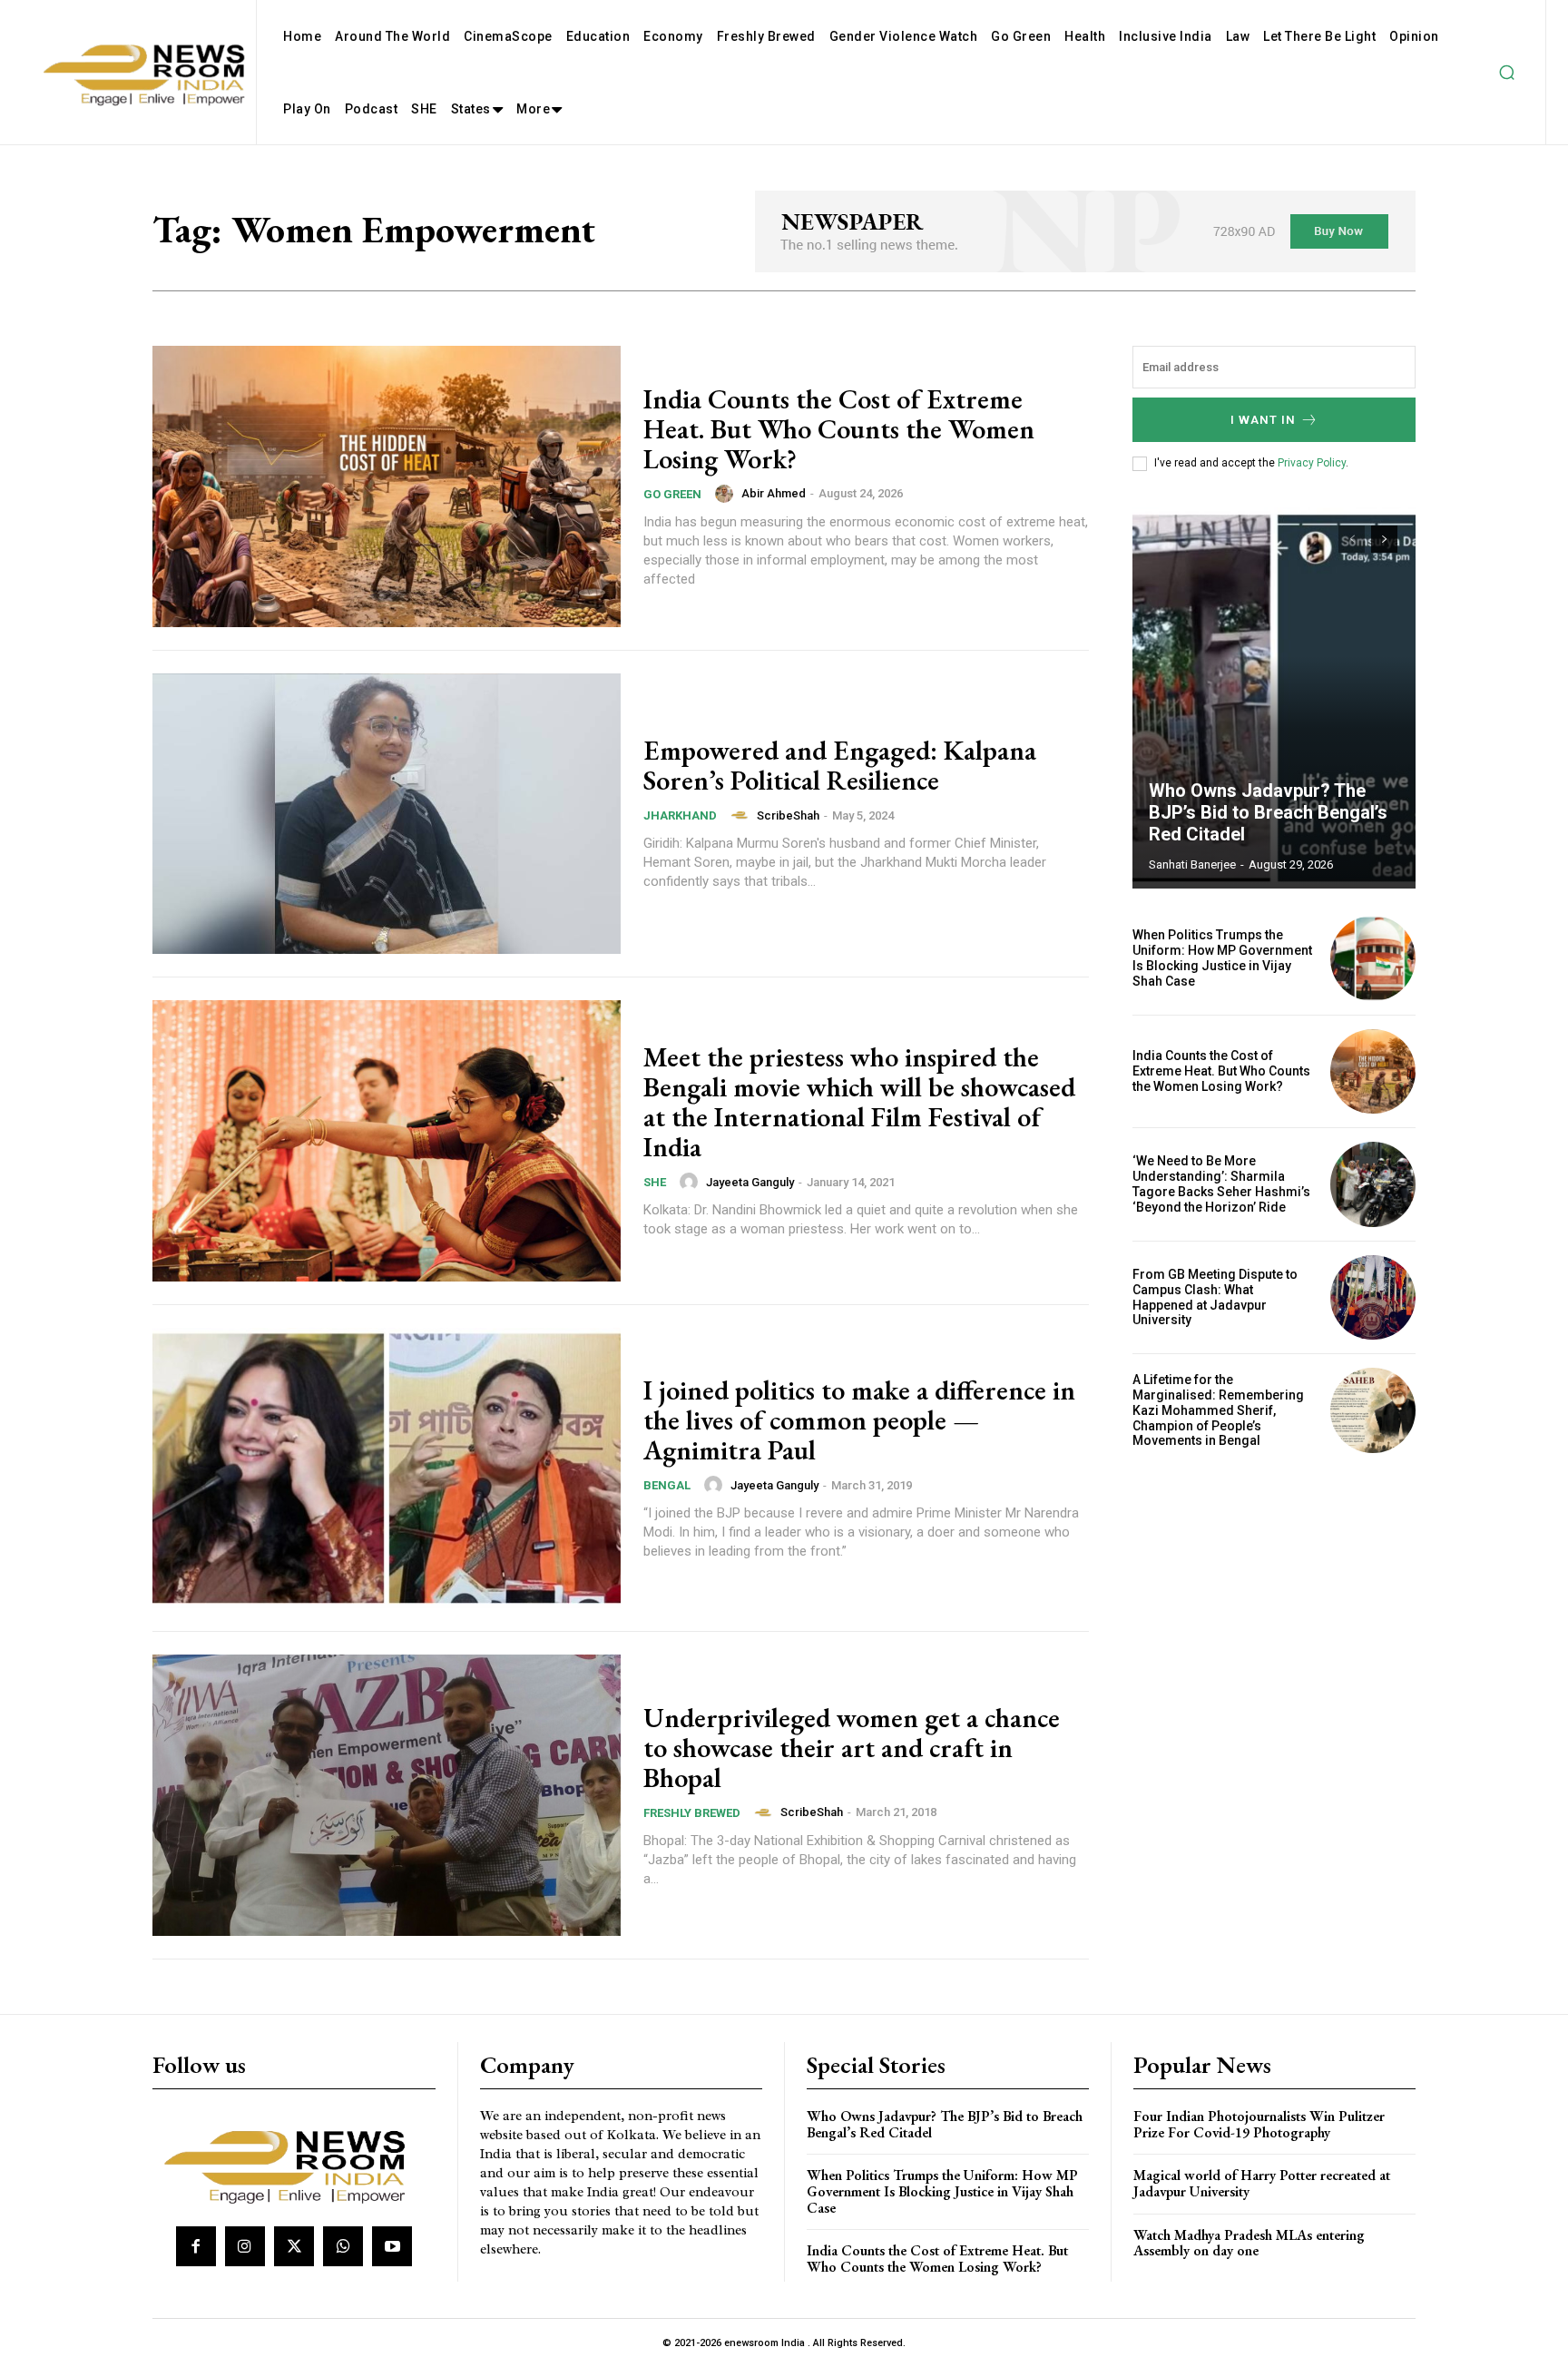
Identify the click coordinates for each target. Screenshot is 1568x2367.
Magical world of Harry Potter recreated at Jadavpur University (1262, 2183)
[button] (1506, 73)
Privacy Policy (1312, 463)
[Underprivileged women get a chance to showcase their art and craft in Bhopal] (387, 1795)
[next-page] (1384, 539)
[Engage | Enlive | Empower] (292, 2164)
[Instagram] (245, 2246)
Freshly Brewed (692, 1813)
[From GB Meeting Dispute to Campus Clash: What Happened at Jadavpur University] (1373, 1298)
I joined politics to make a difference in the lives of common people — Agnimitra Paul (859, 1420)
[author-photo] (727, 494)
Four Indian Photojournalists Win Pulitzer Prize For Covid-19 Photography (1259, 2124)
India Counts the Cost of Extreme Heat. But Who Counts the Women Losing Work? (839, 429)
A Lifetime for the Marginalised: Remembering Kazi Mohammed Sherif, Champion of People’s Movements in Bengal (1218, 1410)
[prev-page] (1352, 539)
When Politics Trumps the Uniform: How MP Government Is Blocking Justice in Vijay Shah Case (1222, 958)
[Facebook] (196, 2246)
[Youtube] (392, 2246)
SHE (655, 1182)
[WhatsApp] (343, 2246)
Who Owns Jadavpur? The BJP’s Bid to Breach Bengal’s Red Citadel (1268, 812)
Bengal (667, 1485)
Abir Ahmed (774, 493)
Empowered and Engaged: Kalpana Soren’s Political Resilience (840, 765)
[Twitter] (294, 2246)
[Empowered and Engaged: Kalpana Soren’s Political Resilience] (387, 814)
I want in (1263, 420)
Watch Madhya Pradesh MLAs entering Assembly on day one (1249, 2243)
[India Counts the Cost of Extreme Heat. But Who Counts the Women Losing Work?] (387, 486)
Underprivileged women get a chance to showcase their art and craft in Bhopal (852, 1748)
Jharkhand (680, 815)
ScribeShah (788, 815)
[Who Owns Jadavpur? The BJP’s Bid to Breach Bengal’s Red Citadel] (1274, 698)
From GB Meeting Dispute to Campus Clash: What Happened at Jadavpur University (1215, 1297)
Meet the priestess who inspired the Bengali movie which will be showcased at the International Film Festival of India (859, 1102)
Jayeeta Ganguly (750, 1182)
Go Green (672, 494)
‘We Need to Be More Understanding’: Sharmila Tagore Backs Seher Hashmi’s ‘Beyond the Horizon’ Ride (1221, 1183)
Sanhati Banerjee (1192, 864)
